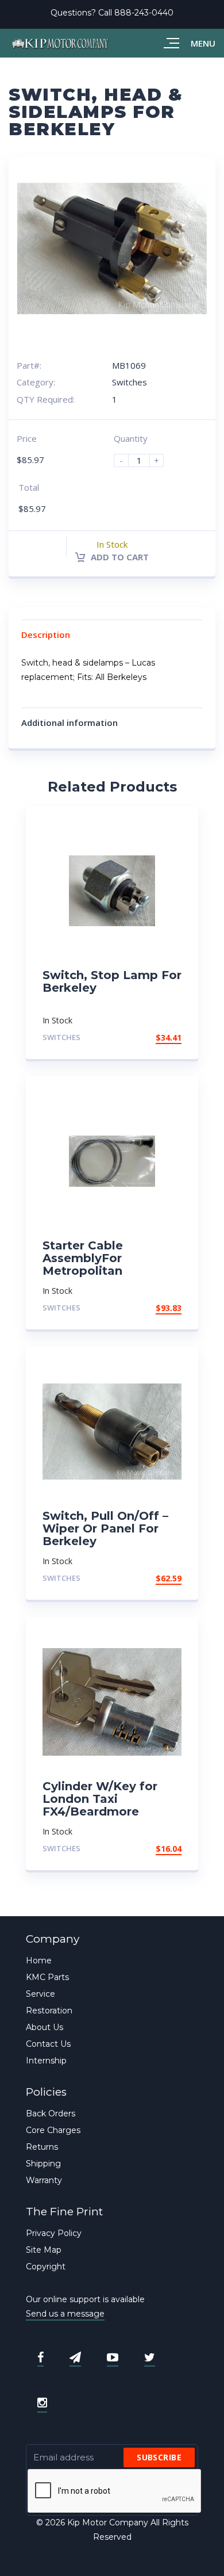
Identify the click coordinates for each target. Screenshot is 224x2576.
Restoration (49, 2011)
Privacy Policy (54, 2233)
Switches (130, 382)
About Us (45, 2027)
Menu (203, 43)
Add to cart (119, 557)
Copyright (46, 2267)
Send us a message (65, 2314)
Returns (42, 2147)
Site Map (44, 2250)
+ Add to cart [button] (150, 1037)
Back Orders (51, 2113)
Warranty (44, 2180)
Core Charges (53, 2130)
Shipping (43, 2164)
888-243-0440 (144, 13)
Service (40, 1994)
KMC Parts (47, 1977)
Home (39, 1960)
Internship (46, 2061)
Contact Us (48, 2044)
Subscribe (159, 2457)
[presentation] (115, 2491)
